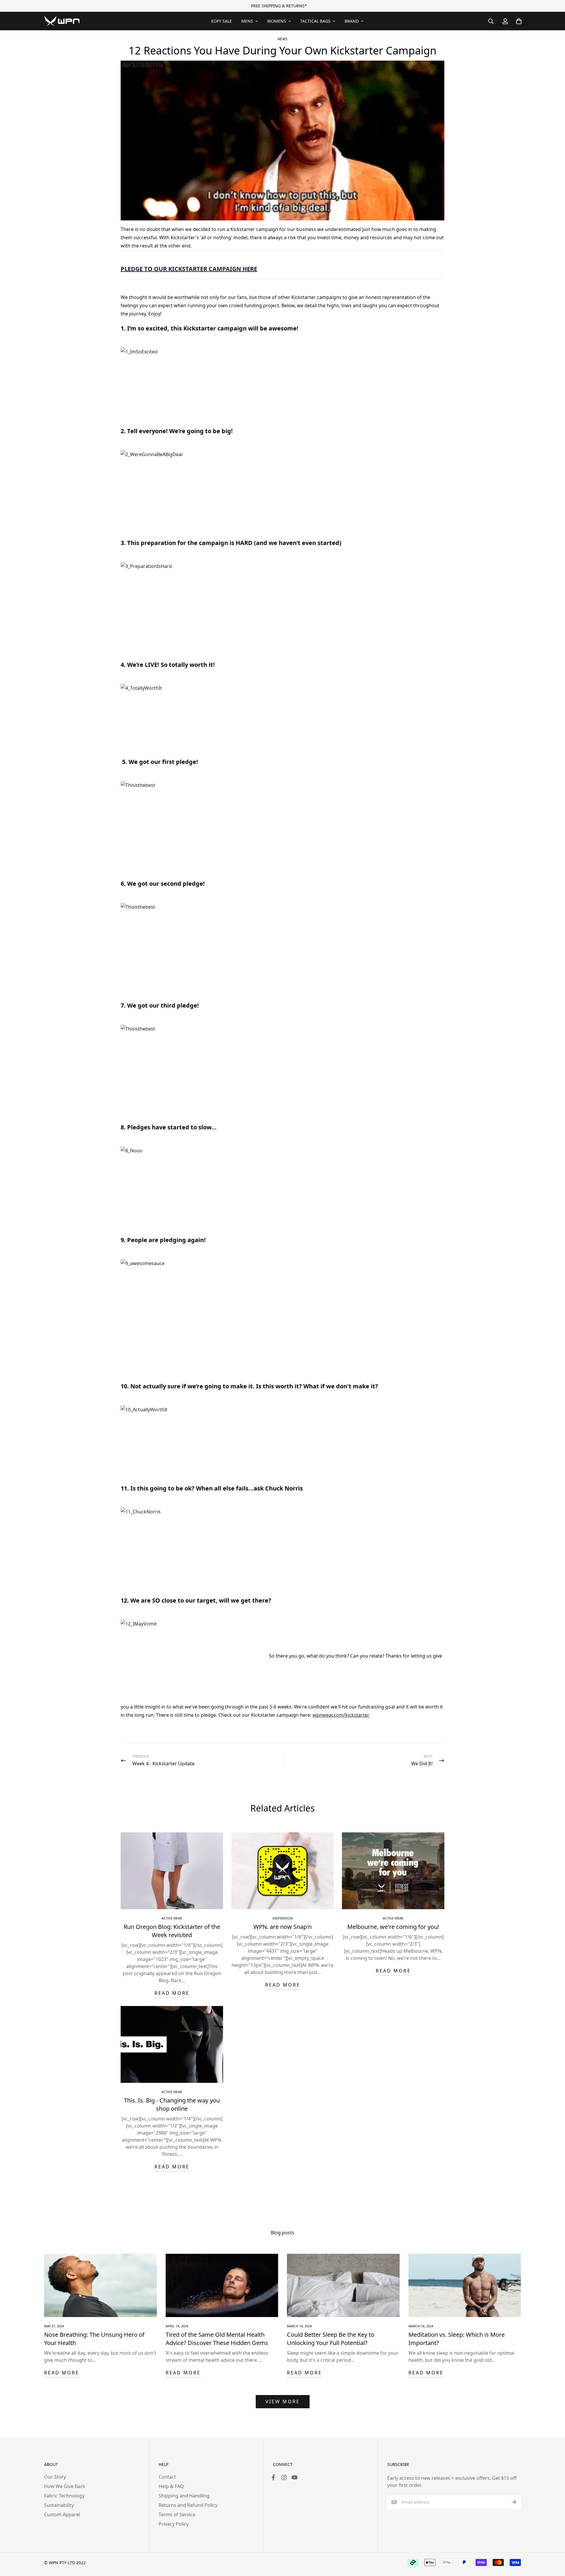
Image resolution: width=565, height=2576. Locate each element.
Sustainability (59, 2505)
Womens (277, 21)
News (282, 39)
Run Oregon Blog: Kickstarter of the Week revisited (172, 1931)
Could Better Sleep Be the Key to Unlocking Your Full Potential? (331, 2339)
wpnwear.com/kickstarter (341, 1715)
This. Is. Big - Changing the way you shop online (172, 2104)
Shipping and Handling (184, 2496)
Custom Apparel (62, 2514)
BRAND (352, 21)
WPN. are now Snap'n (282, 1927)
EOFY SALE (222, 21)
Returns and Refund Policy (188, 2505)
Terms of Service (177, 2514)
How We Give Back (65, 2486)
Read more (172, 1993)
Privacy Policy (174, 2524)
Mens (247, 21)
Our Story (55, 2477)
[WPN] (62, 21)
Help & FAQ (171, 2486)
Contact (167, 2477)
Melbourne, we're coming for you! (393, 1927)
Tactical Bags (315, 21)
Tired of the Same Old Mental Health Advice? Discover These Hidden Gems (217, 2339)
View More (283, 2402)
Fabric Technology (64, 2496)
